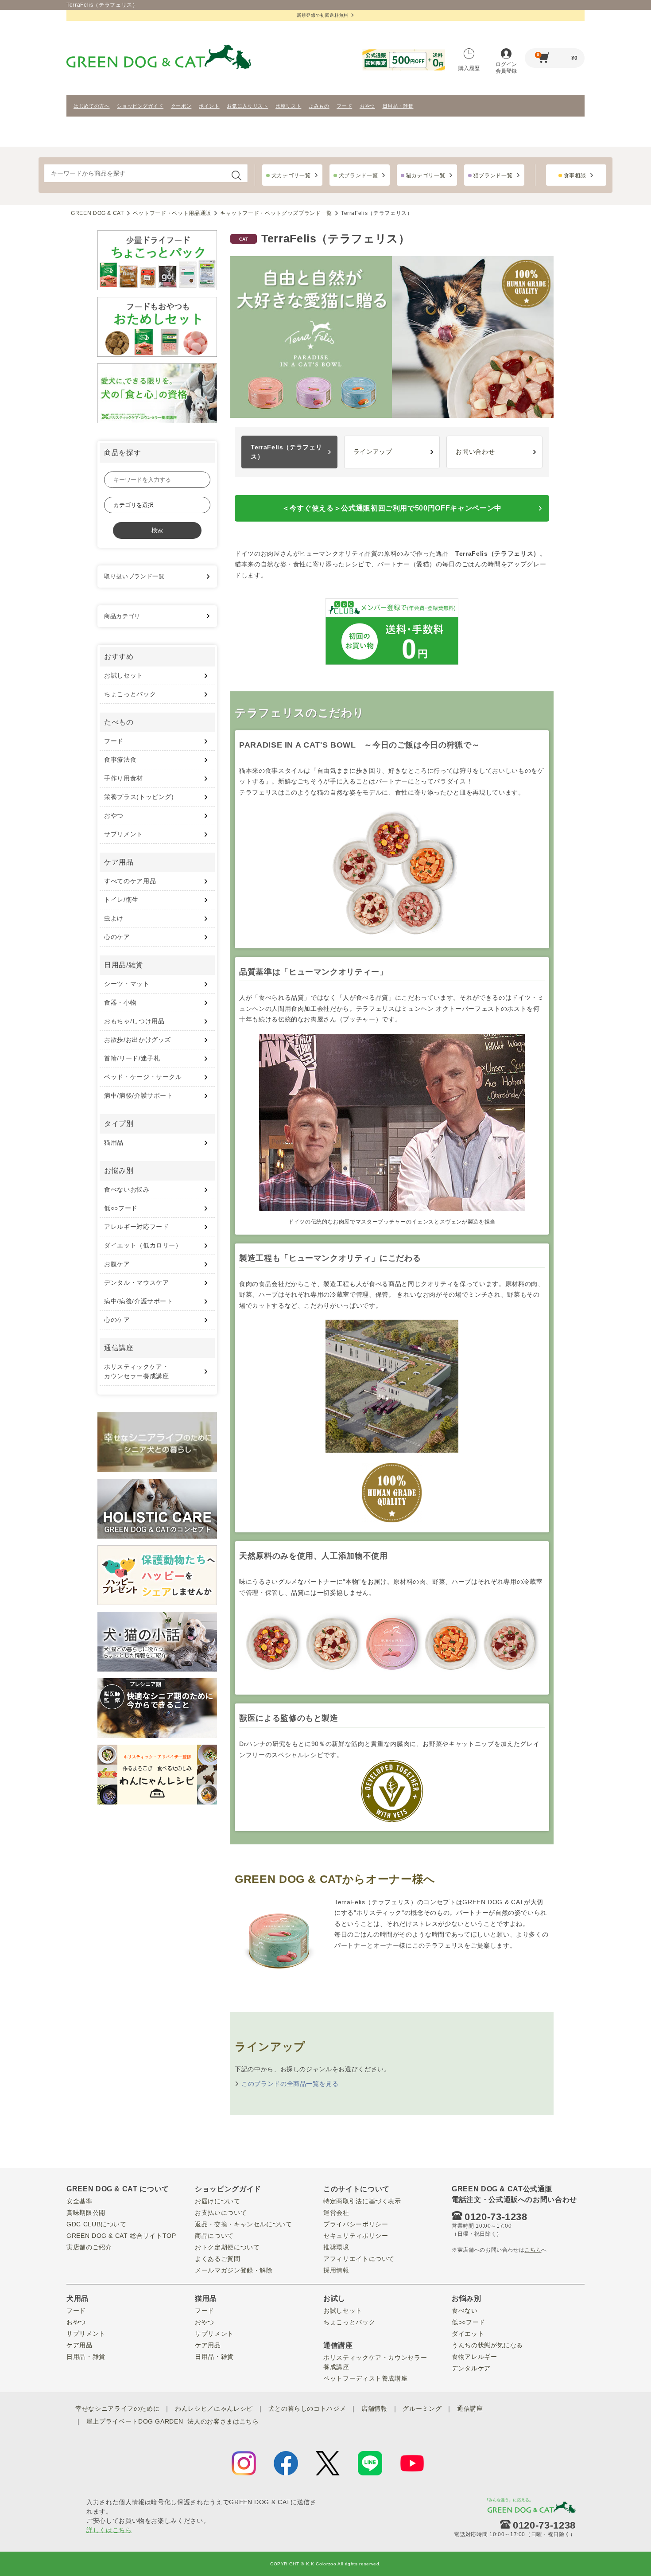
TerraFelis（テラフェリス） (286, 452)
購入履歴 (469, 68)
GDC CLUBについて (97, 2224)
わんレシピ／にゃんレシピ (214, 2408)
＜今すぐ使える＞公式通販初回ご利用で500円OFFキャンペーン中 (392, 508)
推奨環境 (336, 2247)
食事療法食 (120, 760)
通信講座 (470, 2408)
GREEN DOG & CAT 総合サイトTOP (121, 2236)
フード (344, 106)
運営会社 (336, 2213)
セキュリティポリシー (356, 2236)
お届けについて (218, 2201)
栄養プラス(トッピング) (139, 797)
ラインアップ (373, 452)
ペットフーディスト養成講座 (365, 2378)
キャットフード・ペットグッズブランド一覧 (276, 213)
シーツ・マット (127, 984)
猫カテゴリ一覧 (426, 175)
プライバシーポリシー (356, 2224)
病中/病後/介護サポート (139, 1095)
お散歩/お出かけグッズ (138, 1040)
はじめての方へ (92, 106)
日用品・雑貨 (398, 106)
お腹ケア (117, 1264)
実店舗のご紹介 (89, 2247)
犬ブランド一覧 (358, 175)
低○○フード (121, 1208)
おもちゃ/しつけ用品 (134, 1021)
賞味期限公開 (86, 2213)
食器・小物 (120, 1002)
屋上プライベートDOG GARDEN (135, 2421)
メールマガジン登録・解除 (234, 2270)
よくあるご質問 (218, 2259)
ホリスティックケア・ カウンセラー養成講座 (137, 1371)
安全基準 (79, 2201)
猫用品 (114, 1142)
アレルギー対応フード (137, 1227)
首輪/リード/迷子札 (132, 1058)
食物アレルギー (475, 2357)
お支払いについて (221, 2213)
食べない (465, 2311)
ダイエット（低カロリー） (143, 1245)
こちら (533, 2250)
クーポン (181, 106)
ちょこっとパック (130, 694)
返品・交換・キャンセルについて (244, 2224)
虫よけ (114, 918)
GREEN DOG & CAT (97, 213)
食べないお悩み (127, 1189)
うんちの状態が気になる (487, 2345)
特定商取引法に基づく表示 (362, 2201)
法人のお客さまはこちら (223, 2421)
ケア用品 (79, 2345)
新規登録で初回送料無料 (323, 15)
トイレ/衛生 (121, 900)
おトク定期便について (227, 2247)
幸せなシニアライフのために (117, 2408)
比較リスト (288, 106)
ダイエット (468, 2334)
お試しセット (124, 675)
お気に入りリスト (247, 106)
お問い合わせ (475, 452)
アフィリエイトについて (359, 2259)
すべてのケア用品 (130, 881)
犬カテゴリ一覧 (291, 175)
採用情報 (336, 2270)
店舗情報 (374, 2408)
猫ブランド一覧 (493, 175)
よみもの (319, 106)
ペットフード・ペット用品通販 (172, 213)
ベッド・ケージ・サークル (143, 1077)
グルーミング (422, 2408)
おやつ (367, 106)
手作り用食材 (124, 778)
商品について (214, 2236)
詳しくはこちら (109, 2530)
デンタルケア (471, 2368)
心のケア (117, 937)
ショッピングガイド (140, 106)
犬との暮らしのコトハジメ (307, 2408)
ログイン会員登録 (506, 68)
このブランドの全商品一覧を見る (290, 2084)
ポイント (209, 106)
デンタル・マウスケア (137, 1282)
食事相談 (575, 175)
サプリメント (124, 834)
